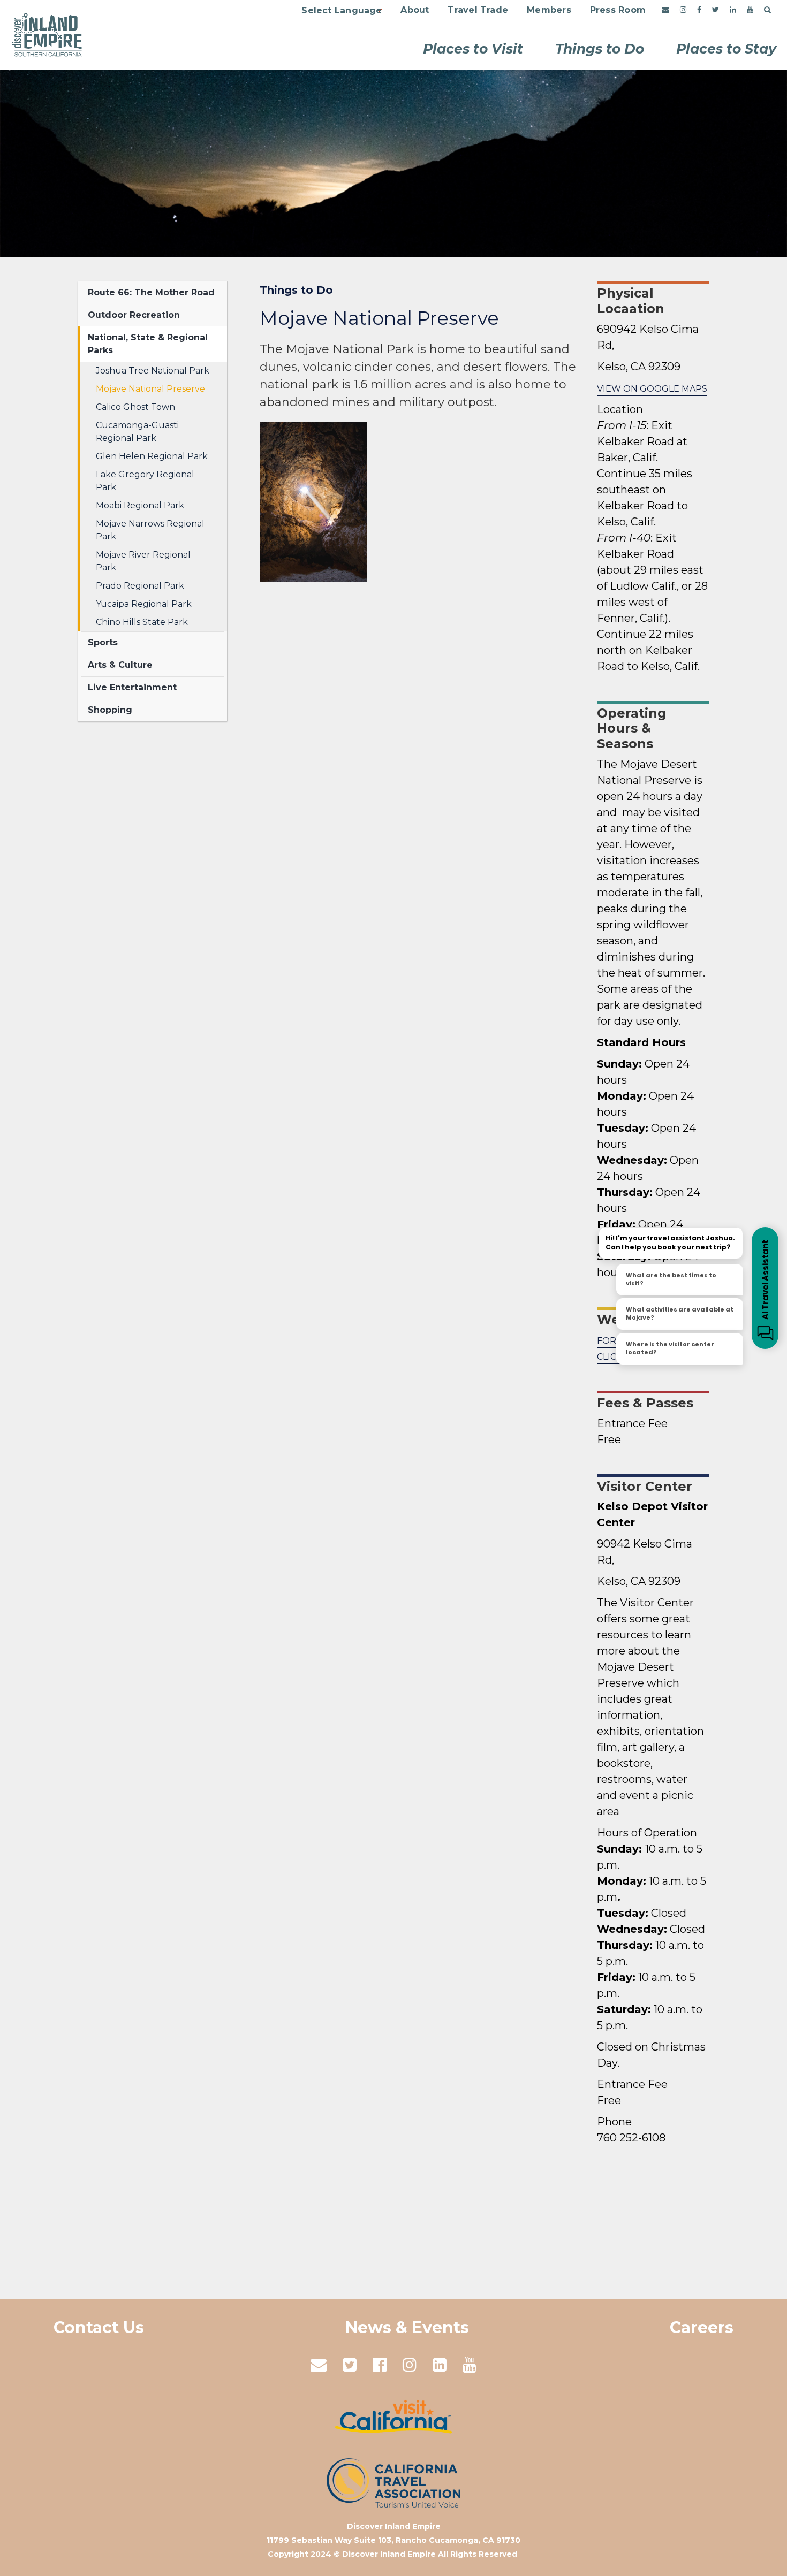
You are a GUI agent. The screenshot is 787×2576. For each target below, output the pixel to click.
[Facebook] (699, 10)
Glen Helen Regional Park (152, 456)
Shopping (110, 710)
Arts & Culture (120, 665)
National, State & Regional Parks (148, 344)
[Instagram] (683, 10)
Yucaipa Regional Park (144, 604)
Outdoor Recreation (134, 315)
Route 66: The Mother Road (151, 292)
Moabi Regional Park (140, 505)
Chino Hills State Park (142, 622)
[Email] (665, 10)
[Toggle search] (767, 10)
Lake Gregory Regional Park (145, 481)
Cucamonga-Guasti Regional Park (137, 432)
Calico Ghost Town (135, 407)
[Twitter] (716, 10)
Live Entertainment (132, 687)
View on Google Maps (652, 389)
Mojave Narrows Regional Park (150, 530)
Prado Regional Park (140, 586)
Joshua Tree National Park (153, 371)
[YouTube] (750, 10)
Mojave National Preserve (150, 389)
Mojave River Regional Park (143, 561)
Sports (103, 642)
